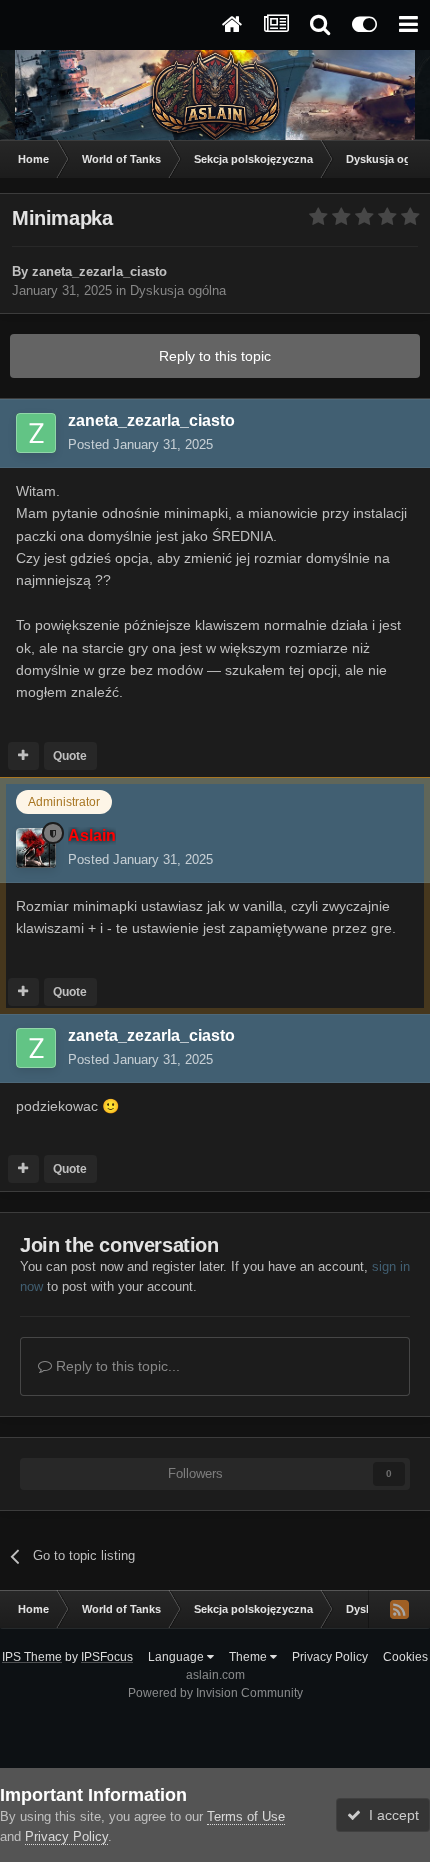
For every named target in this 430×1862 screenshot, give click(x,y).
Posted (140, 444)
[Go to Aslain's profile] (36, 848)
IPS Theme (32, 1657)
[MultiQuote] (23, 756)
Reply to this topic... (116, 1366)
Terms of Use (246, 1816)
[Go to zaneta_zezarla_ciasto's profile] (36, 433)
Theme (249, 1657)
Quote (70, 756)
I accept (390, 1815)
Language (177, 1657)
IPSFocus (107, 1657)
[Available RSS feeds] (399, 1609)
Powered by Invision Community (215, 1693)
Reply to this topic (215, 356)
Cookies (405, 1657)
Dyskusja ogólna (178, 290)
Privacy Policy (330, 1657)
